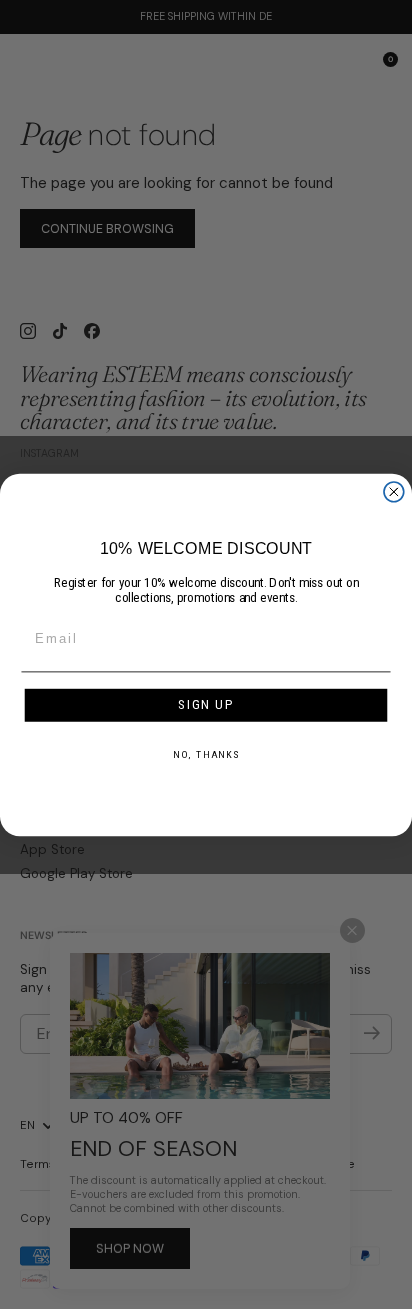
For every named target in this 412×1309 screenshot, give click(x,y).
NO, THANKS (206, 754)
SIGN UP (206, 705)
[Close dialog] (394, 491)
